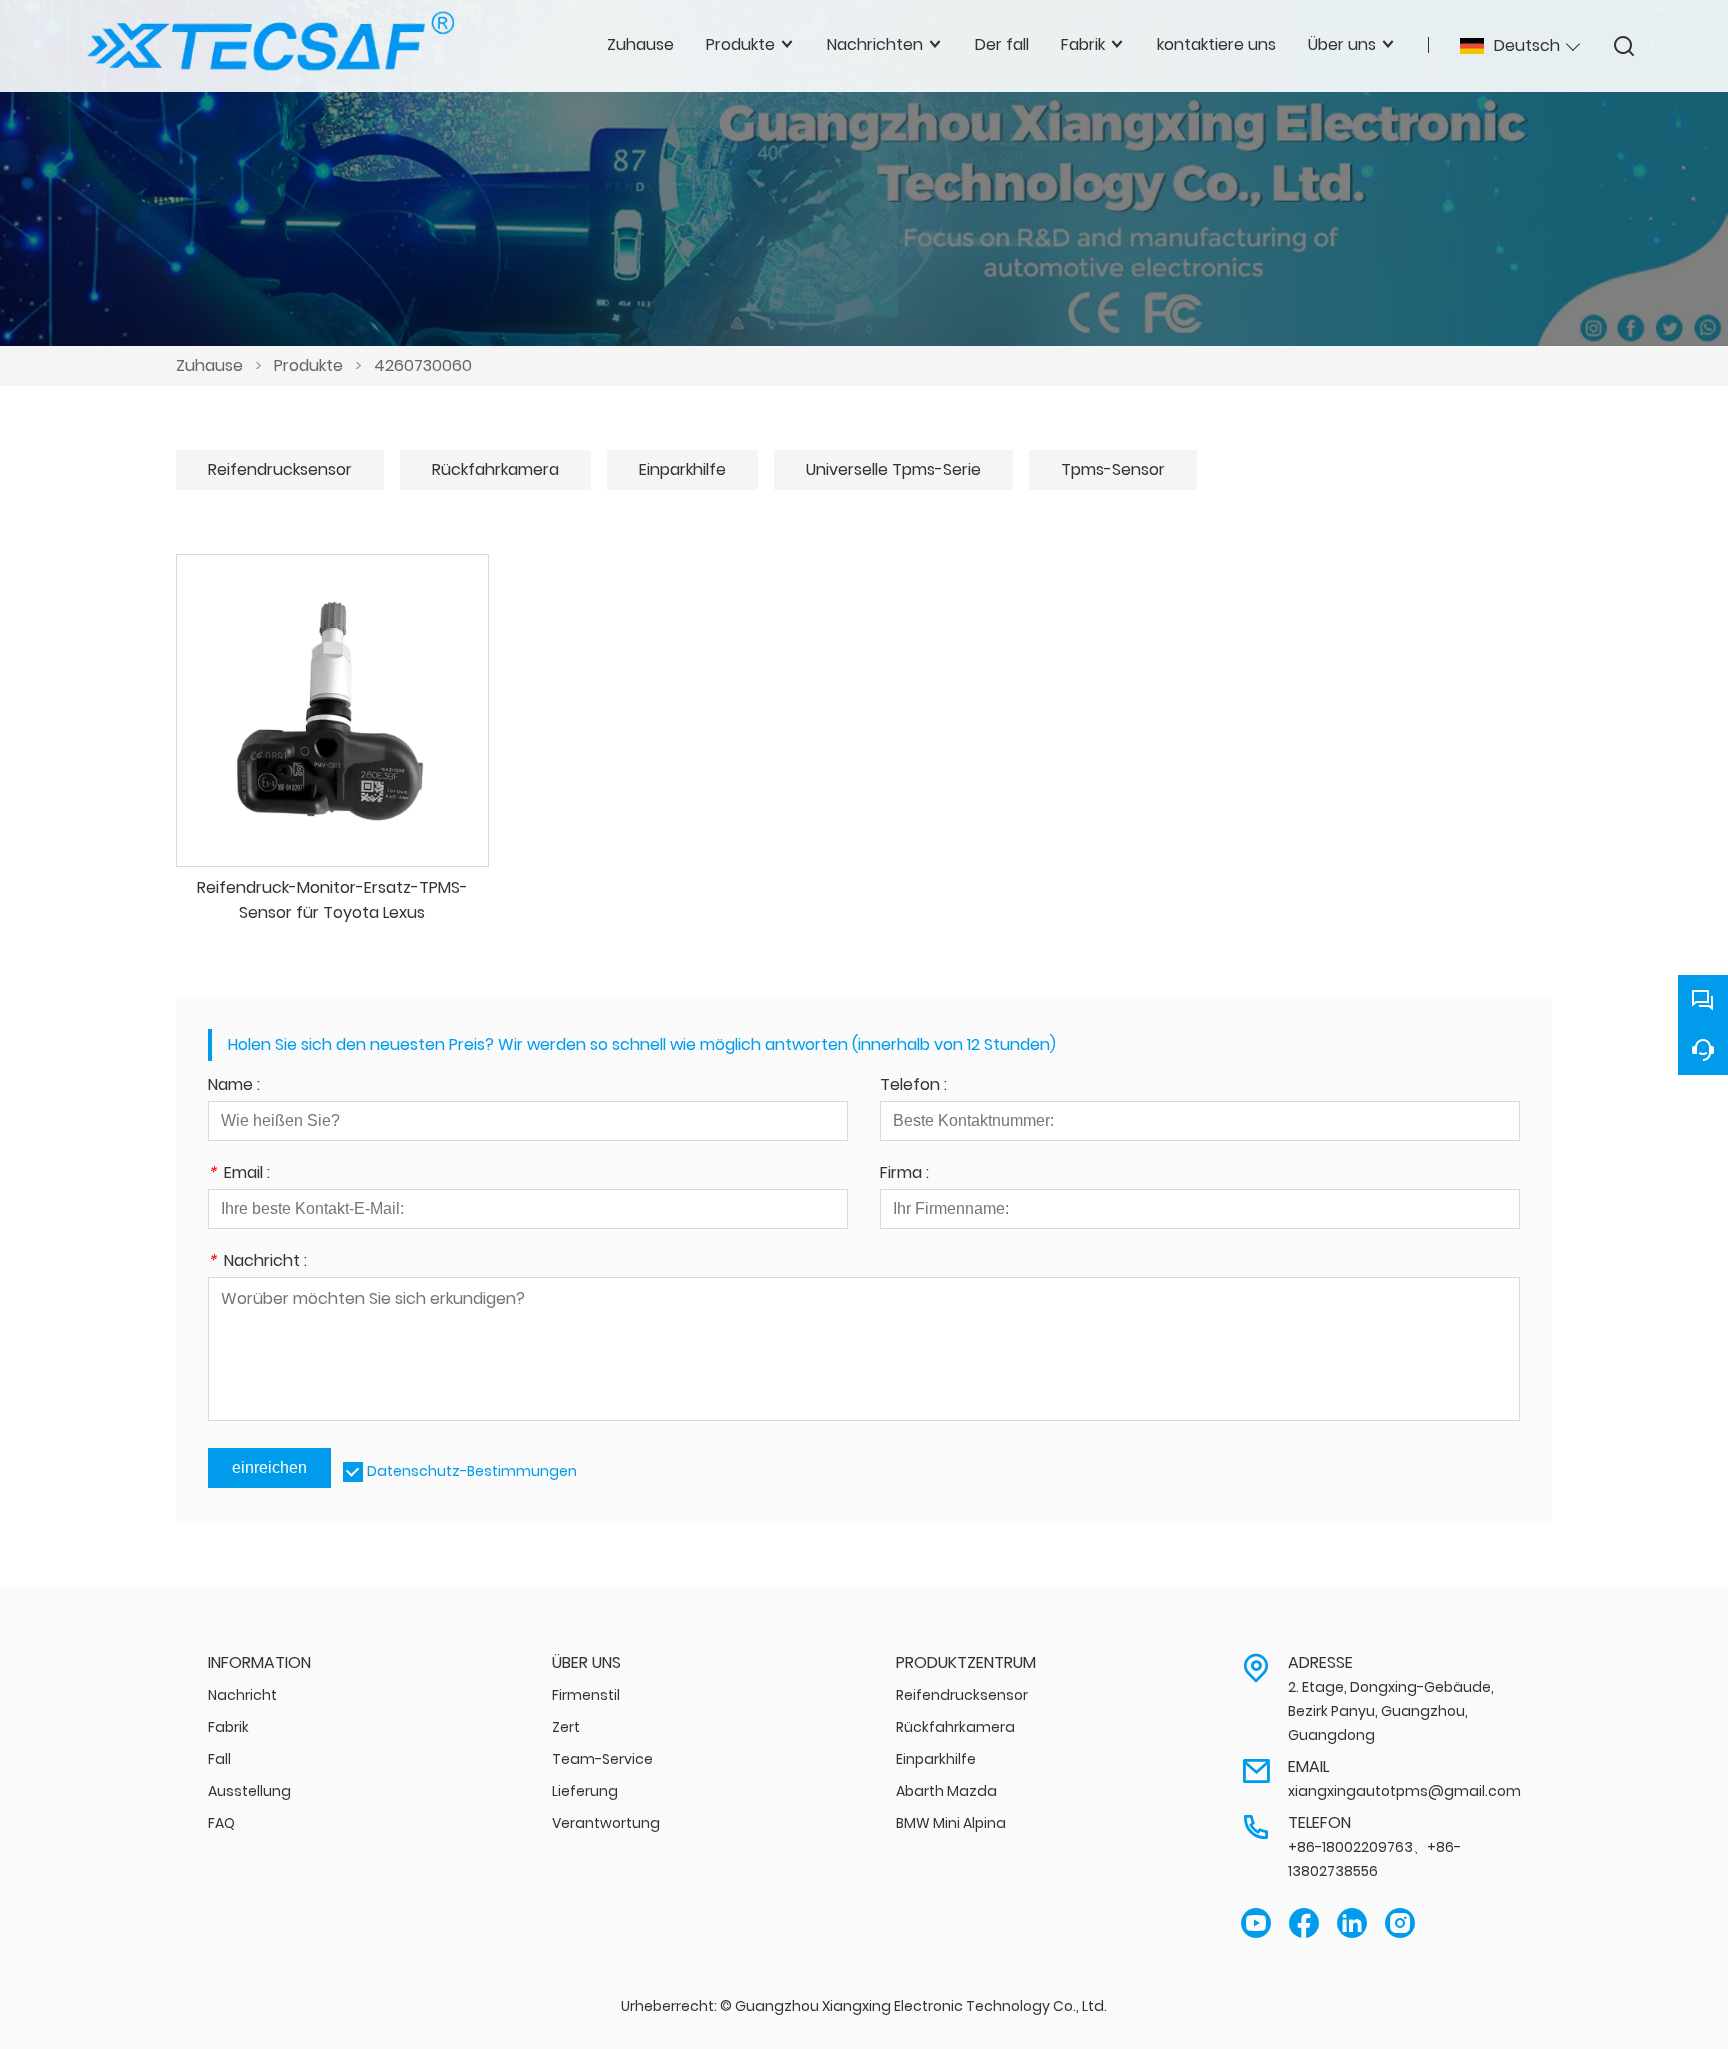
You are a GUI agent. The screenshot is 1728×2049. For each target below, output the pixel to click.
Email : (239, 1174)
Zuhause (209, 365)
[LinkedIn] (1352, 1923)
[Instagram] (1400, 1923)
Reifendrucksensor (280, 469)
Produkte (308, 365)
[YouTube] (1256, 1923)
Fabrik (228, 1727)
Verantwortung (606, 1823)
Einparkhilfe (682, 469)
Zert (566, 1727)
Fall (219, 1759)
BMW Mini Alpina (951, 1823)
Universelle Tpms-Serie (893, 469)
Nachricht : (257, 1262)
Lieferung (585, 1791)
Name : (234, 1086)
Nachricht (242, 1695)
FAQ (221, 1823)
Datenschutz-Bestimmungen (472, 1471)
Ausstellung (249, 1791)
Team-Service (602, 1759)
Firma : (904, 1174)
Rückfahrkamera (495, 469)
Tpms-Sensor (1113, 469)
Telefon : (913, 1086)
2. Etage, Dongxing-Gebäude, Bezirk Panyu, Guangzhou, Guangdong (1391, 1711)
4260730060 (423, 365)
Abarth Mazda (946, 1791)
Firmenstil (586, 1695)
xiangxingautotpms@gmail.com (1404, 1791)
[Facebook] (1304, 1923)
